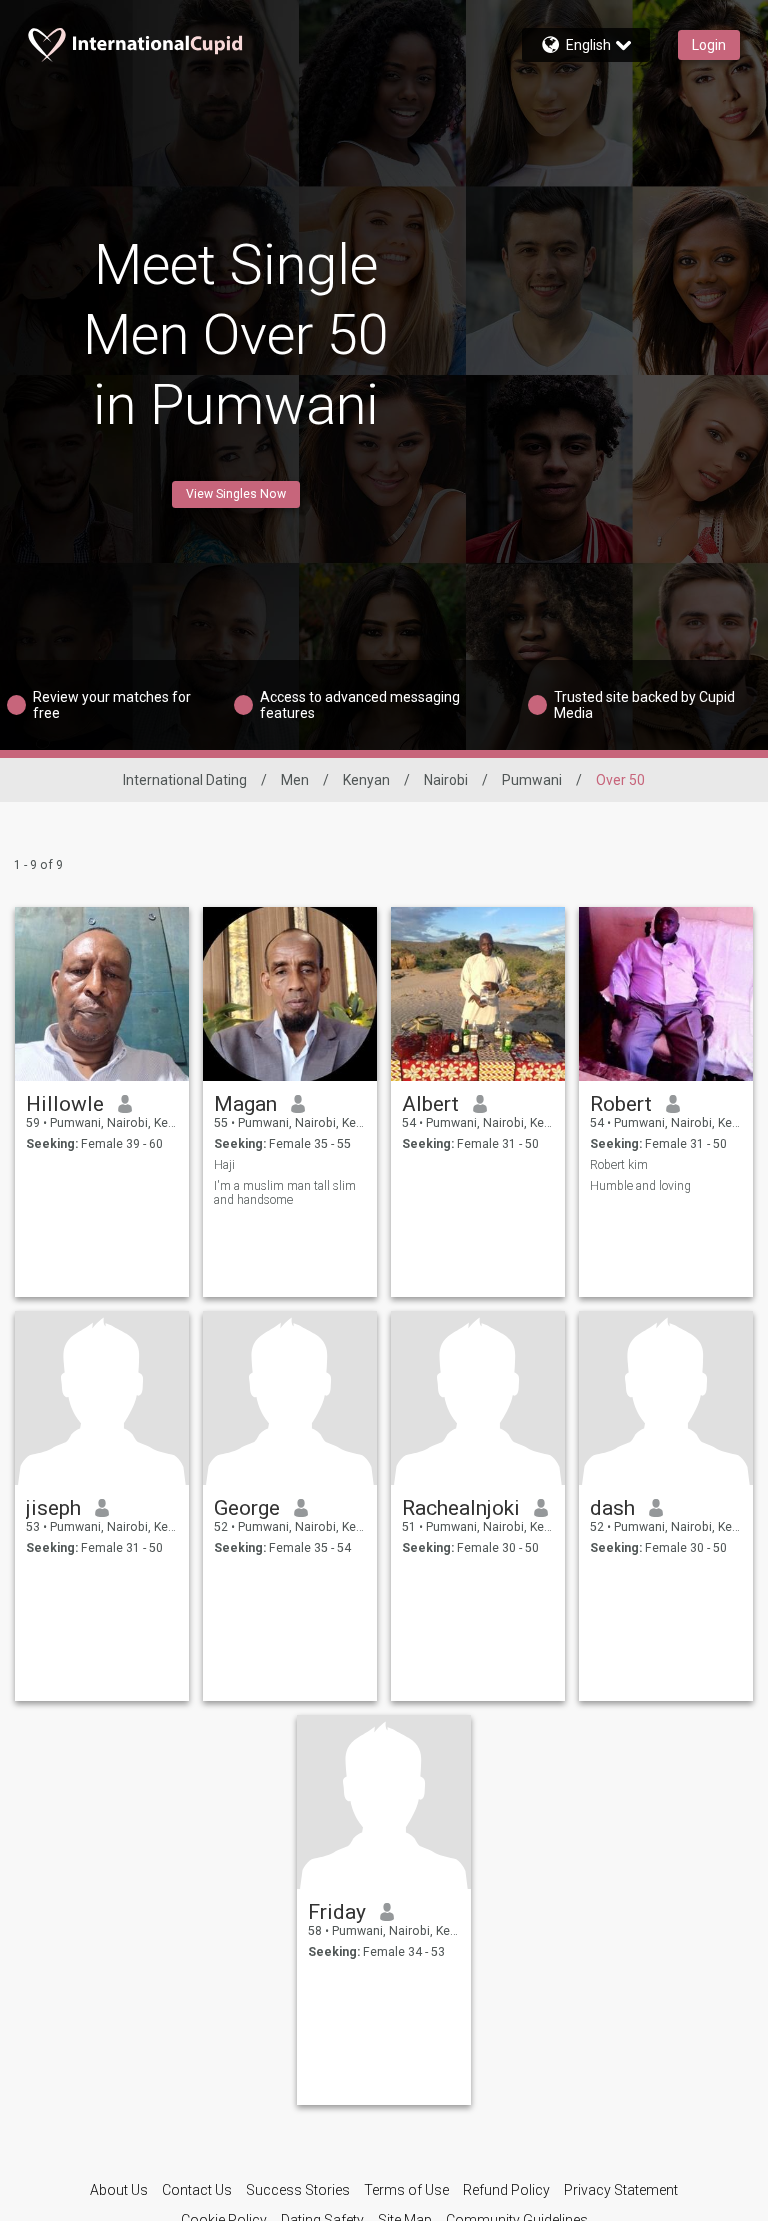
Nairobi (446, 780)
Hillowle (65, 1104)
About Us (119, 2190)
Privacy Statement (621, 2190)
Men (295, 780)
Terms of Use (406, 2190)
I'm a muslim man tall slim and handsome (285, 1193)
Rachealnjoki (461, 1508)
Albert (430, 1104)
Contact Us (197, 2190)
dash (612, 1508)
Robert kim (619, 1165)
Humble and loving (640, 1186)
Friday (337, 1912)
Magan (245, 1104)
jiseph (53, 1508)
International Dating (185, 780)
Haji (224, 1165)
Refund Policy (506, 2190)
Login (709, 45)
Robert (621, 1104)
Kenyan (366, 780)
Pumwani (532, 780)
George (247, 1508)
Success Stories (298, 2190)
